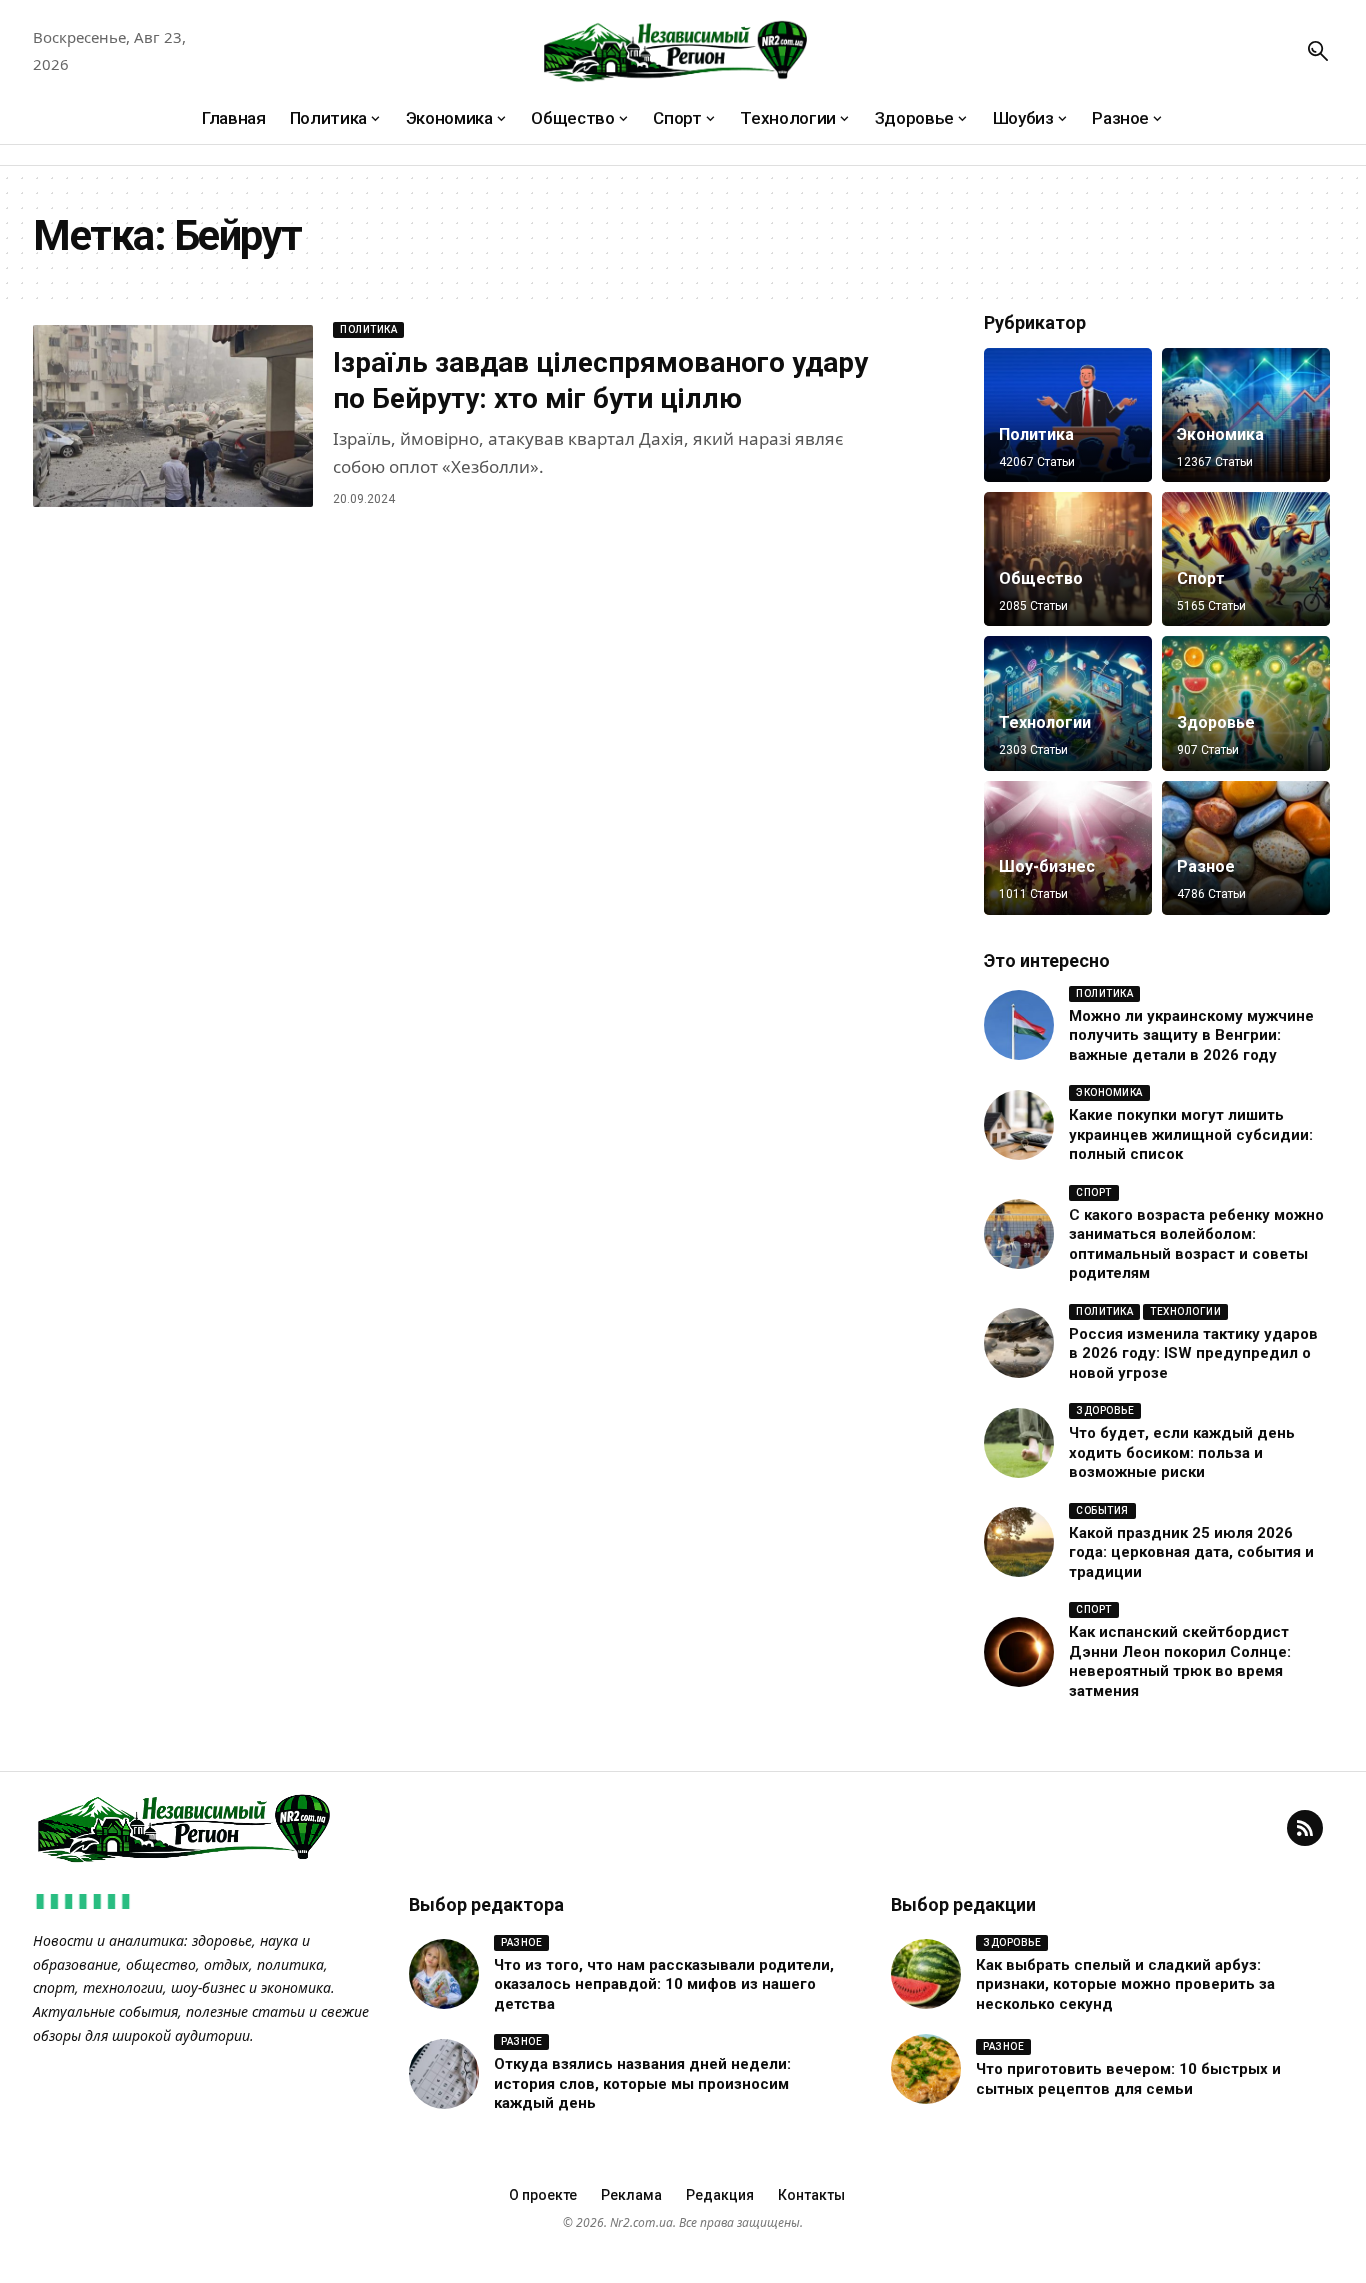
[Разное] (1246, 848)
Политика (368, 329)
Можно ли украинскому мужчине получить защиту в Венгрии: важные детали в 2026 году (1191, 1035)
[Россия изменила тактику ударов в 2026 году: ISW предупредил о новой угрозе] (1019, 1343)
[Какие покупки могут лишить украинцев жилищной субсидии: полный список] (1019, 1125)
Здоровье (1216, 722)
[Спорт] (1246, 559)
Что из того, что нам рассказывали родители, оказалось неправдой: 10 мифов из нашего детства (664, 1984)
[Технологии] (1068, 703)
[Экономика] (1246, 415)
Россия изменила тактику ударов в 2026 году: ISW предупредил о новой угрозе (1193, 1353)
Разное (1206, 866)
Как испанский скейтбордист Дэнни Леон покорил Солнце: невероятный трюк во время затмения (1180, 1661)
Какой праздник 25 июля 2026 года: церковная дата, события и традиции (1191, 1552)
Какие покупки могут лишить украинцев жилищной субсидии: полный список (1191, 1134)
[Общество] (1068, 559)
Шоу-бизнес (1047, 866)
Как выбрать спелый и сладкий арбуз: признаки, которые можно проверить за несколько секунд (1125, 1984)
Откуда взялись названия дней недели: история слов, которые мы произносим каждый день (642, 2083)
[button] (1318, 51)
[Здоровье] (1246, 703)
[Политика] (1068, 415)
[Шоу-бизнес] (1068, 848)
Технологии (1045, 722)
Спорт (1201, 578)
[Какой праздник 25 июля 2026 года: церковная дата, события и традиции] (1019, 1542)
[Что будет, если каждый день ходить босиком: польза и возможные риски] (1019, 1443)
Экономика (1220, 434)
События (1102, 1510)
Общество (1041, 578)
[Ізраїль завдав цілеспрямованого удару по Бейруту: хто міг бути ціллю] (173, 416)
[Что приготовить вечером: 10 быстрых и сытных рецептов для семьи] (926, 2069)
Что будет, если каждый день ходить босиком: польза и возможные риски (1182, 1452)
